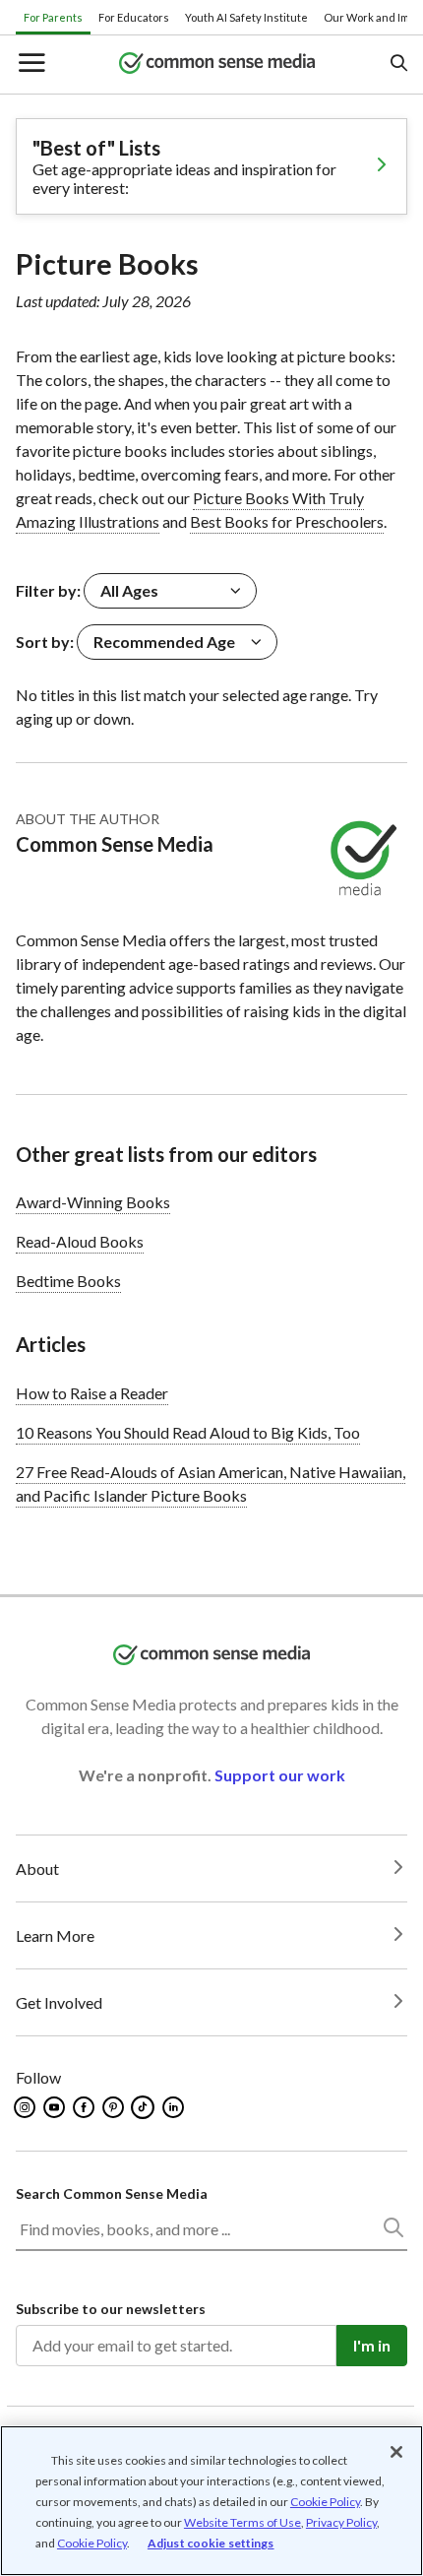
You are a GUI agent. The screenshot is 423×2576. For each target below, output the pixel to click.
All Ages (129, 590)
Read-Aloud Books (80, 1241)
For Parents (53, 17)
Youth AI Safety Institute (246, 17)
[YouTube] (56, 2107)
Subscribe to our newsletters (111, 2309)
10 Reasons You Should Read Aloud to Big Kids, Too (188, 1432)
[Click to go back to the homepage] (217, 64)
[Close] (396, 2452)
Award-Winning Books (93, 1202)
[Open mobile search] (398, 64)
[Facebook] (85, 2107)
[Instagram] (26, 2107)
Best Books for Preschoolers (287, 521)
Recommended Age (164, 642)
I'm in (372, 2345)
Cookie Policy (325, 2502)
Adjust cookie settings (211, 2544)
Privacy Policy (341, 2522)
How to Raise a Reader (92, 1393)
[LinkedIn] (175, 2107)
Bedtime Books (68, 1281)
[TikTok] (145, 2107)
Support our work (280, 1775)
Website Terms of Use (242, 2522)
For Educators (134, 17)
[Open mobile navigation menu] (30, 64)
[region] (211, 2501)
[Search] (393, 2231)
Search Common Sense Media (112, 2193)
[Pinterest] (115, 2107)
